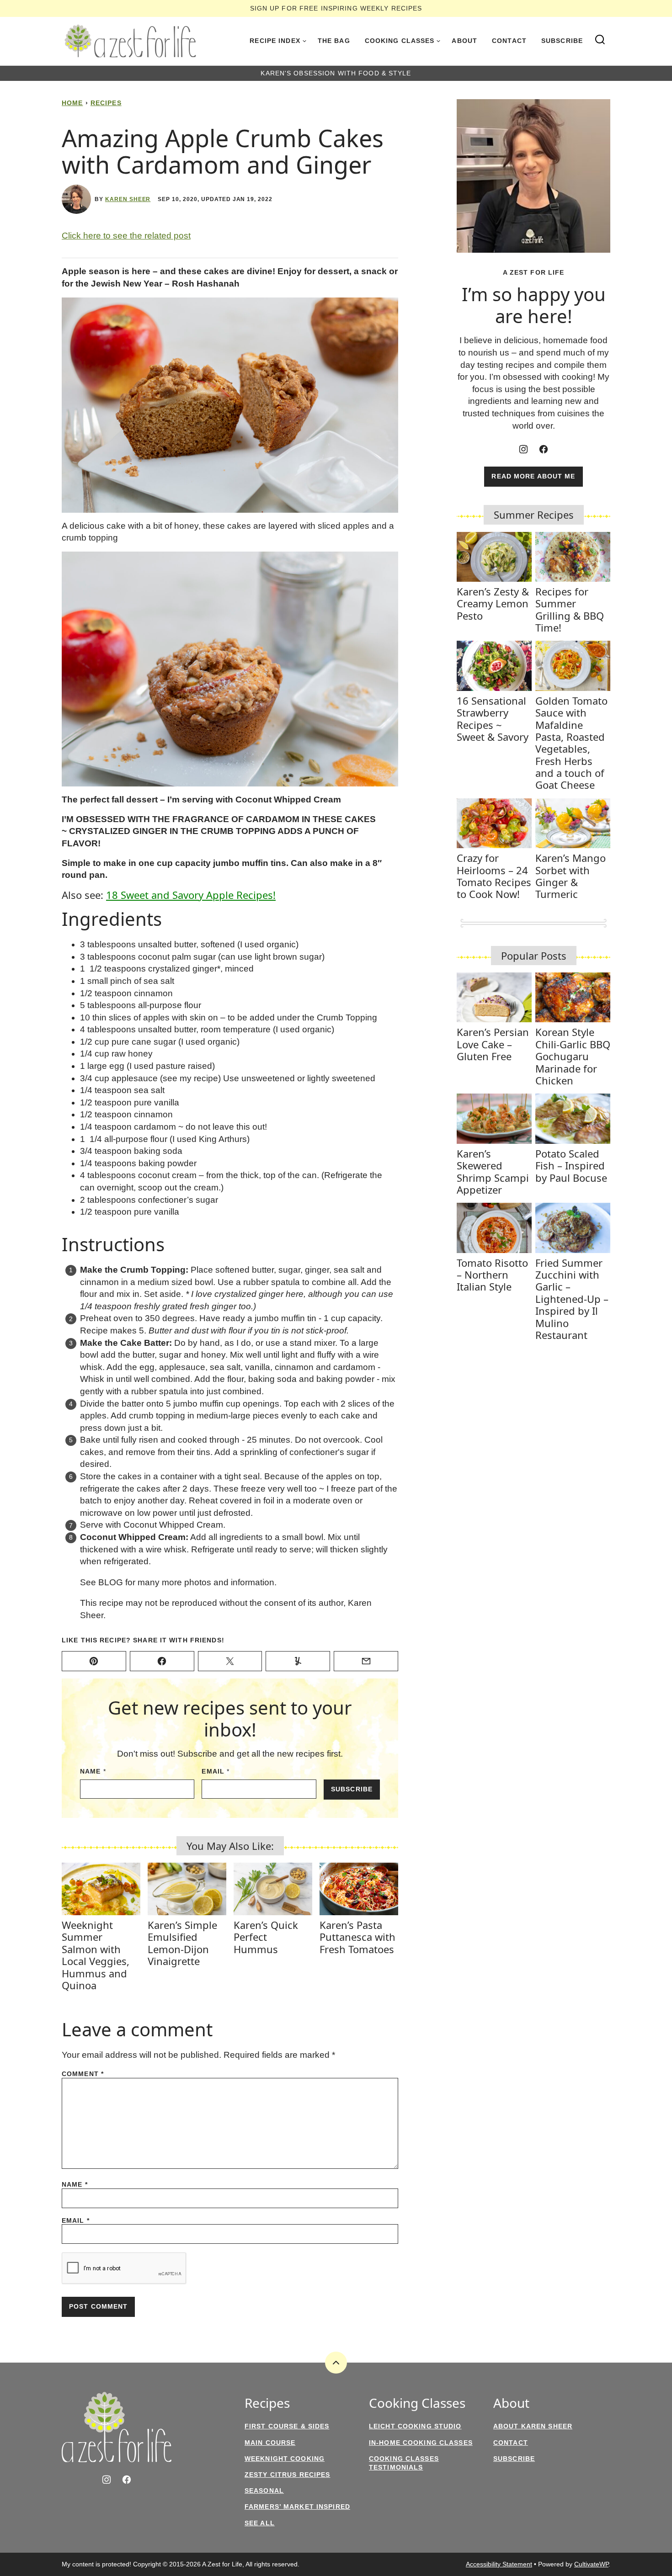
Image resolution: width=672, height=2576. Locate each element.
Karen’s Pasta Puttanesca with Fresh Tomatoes (357, 1937)
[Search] (600, 40)
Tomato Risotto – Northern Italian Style (492, 1275)
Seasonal (264, 2491)
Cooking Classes (400, 41)
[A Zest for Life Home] (130, 41)
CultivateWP (591, 2564)
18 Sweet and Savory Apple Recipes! (191, 895)
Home (72, 103)
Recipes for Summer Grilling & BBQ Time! (570, 609)
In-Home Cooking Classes (421, 2443)
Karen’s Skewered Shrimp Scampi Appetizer (493, 1171)
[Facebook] (544, 449)
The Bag (334, 41)
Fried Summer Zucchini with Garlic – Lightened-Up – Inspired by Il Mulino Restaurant (572, 1299)
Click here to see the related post (126, 236)
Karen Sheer (128, 199)
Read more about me (533, 476)
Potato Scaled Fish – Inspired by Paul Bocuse (571, 1166)
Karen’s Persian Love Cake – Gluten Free (493, 1044)
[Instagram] (523, 449)
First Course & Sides (287, 2426)
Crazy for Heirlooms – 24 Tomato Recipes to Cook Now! (494, 876)
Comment (83, 2074)
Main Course (270, 2443)
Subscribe (562, 41)
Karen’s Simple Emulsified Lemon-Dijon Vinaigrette (182, 1943)
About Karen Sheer (533, 2426)
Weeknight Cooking (285, 2459)
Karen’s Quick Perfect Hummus (266, 1937)
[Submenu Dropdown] (304, 41)
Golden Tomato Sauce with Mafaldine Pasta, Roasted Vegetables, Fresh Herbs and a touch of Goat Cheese (571, 743)
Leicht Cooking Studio (415, 2426)
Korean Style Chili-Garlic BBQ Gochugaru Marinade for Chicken (573, 1056)
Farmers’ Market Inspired (297, 2507)
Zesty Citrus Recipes (287, 2475)
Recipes (106, 103)
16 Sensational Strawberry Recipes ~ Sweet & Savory (493, 719)
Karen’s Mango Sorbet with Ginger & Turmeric (571, 876)
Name (93, 1771)
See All (260, 2523)
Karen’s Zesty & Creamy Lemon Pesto (493, 603)
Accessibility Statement (499, 2564)
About (464, 41)
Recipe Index (275, 41)
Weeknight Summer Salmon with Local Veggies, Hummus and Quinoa (96, 1955)
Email (216, 1771)
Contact (509, 41)
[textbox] (230, 278)
